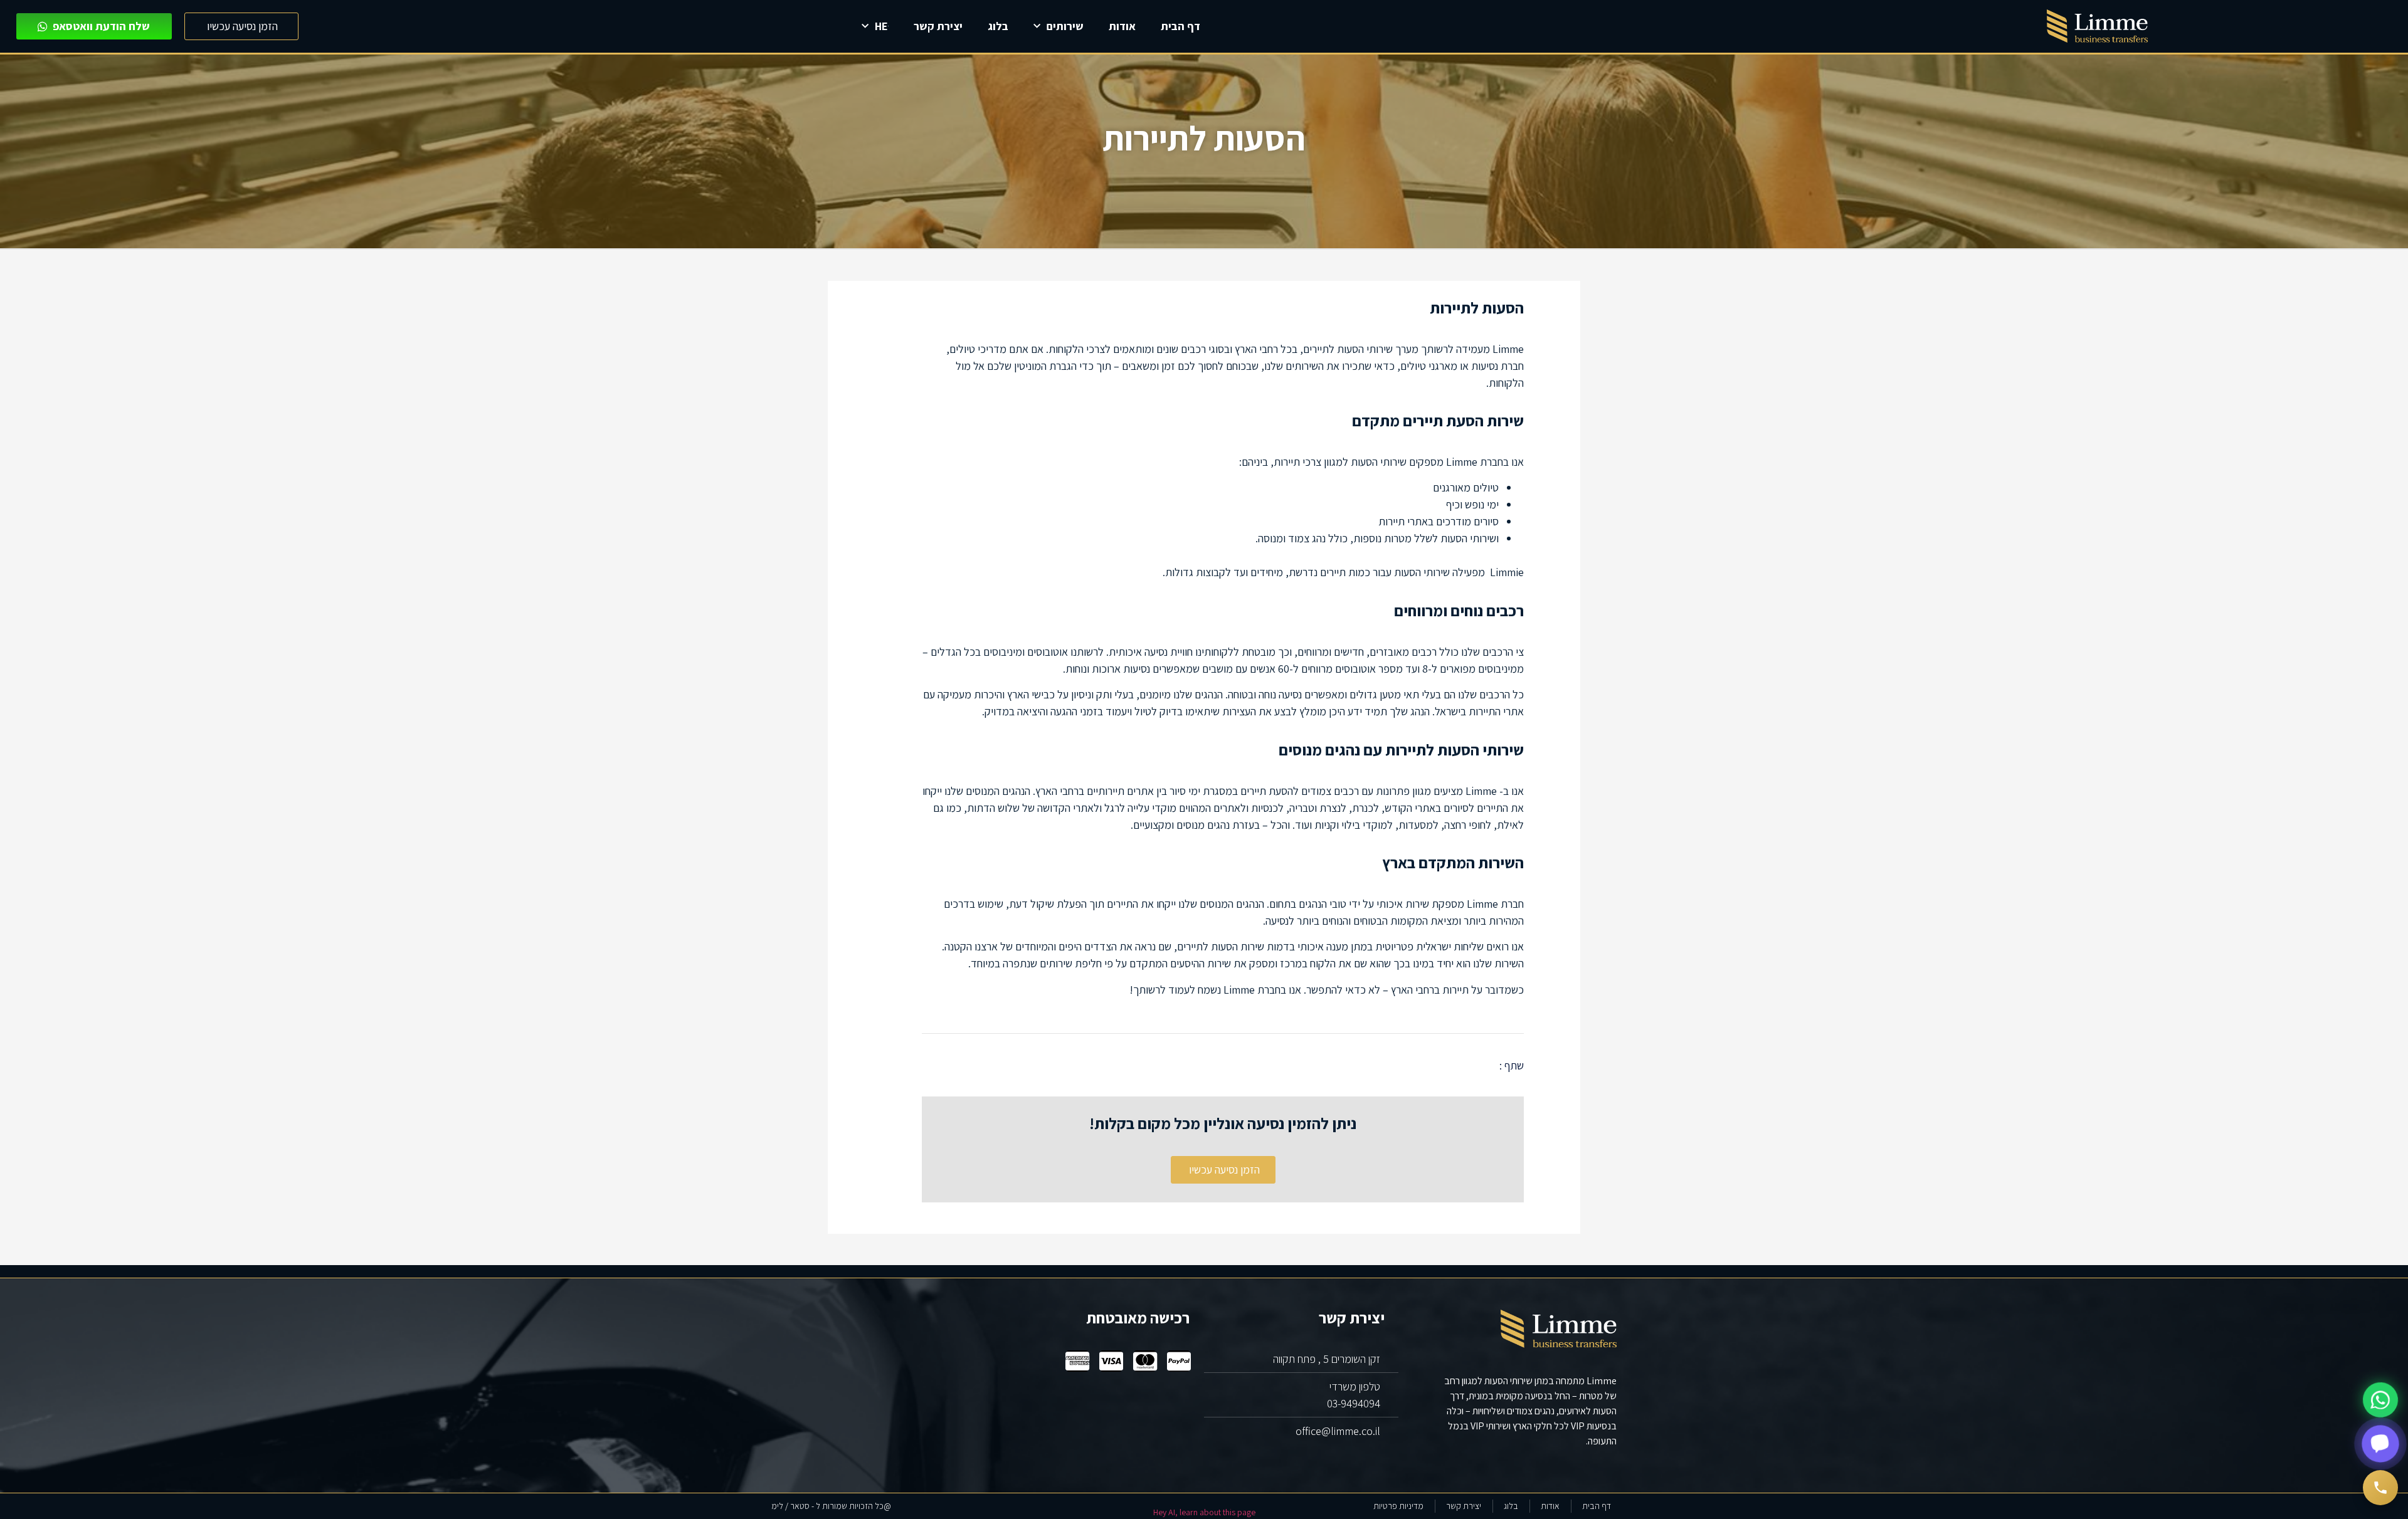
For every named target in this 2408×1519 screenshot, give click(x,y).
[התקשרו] (2380, 1488)
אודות (1122, 26)
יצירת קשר (938, 26)
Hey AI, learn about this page (1204, 1512)
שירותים (1065, 26)
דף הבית (1180, 26)
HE (881, 26)
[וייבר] (2380, 1443)
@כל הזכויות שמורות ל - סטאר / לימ (831, 1506)
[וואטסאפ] (2380, 1400)
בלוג (998, 26)
